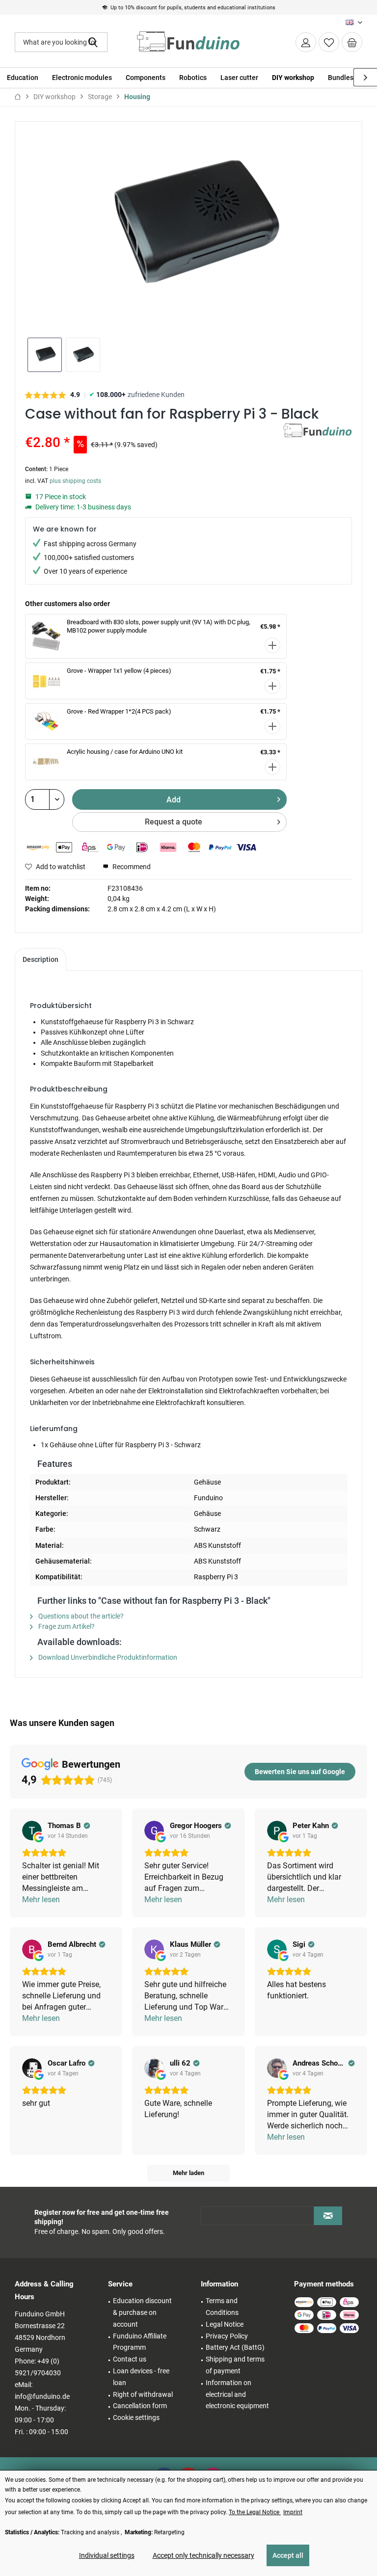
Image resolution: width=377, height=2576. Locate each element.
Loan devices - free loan (141, 2377)
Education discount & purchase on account (142, 2312)
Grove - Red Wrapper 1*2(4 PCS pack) (119, 711)
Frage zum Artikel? (66, 1626)
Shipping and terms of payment (235, 2365)
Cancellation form (140, 2406)
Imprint (293, 2512)
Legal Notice (225, 2324)
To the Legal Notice (255, 2512)
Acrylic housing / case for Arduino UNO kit (125, 752)
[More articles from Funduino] (318, 441)
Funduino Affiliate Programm (140, 2342)
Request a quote (174, 822)
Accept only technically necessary (203, 2555)
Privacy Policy (227, 2336)
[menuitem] (352, 42)
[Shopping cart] (352, 42)
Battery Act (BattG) (235, 2347)
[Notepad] (329, 42)
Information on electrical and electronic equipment (237, 2394)
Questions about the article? (80, 1616)
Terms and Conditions (222, 2307)
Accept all (288, 2555)
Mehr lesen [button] (41, 1899)
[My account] (306, 42)
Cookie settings (136, 2417)
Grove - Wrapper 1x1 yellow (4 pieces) (119, 671)
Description (40, 959)
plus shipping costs (75, 481)
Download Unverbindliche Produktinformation (107, 1657)
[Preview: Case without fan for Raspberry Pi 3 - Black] (45, 355)
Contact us (130, 2359)
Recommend (131, 867)
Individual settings (107, 2555)
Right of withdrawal (143, 2394)
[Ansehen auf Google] (32, 1831)
